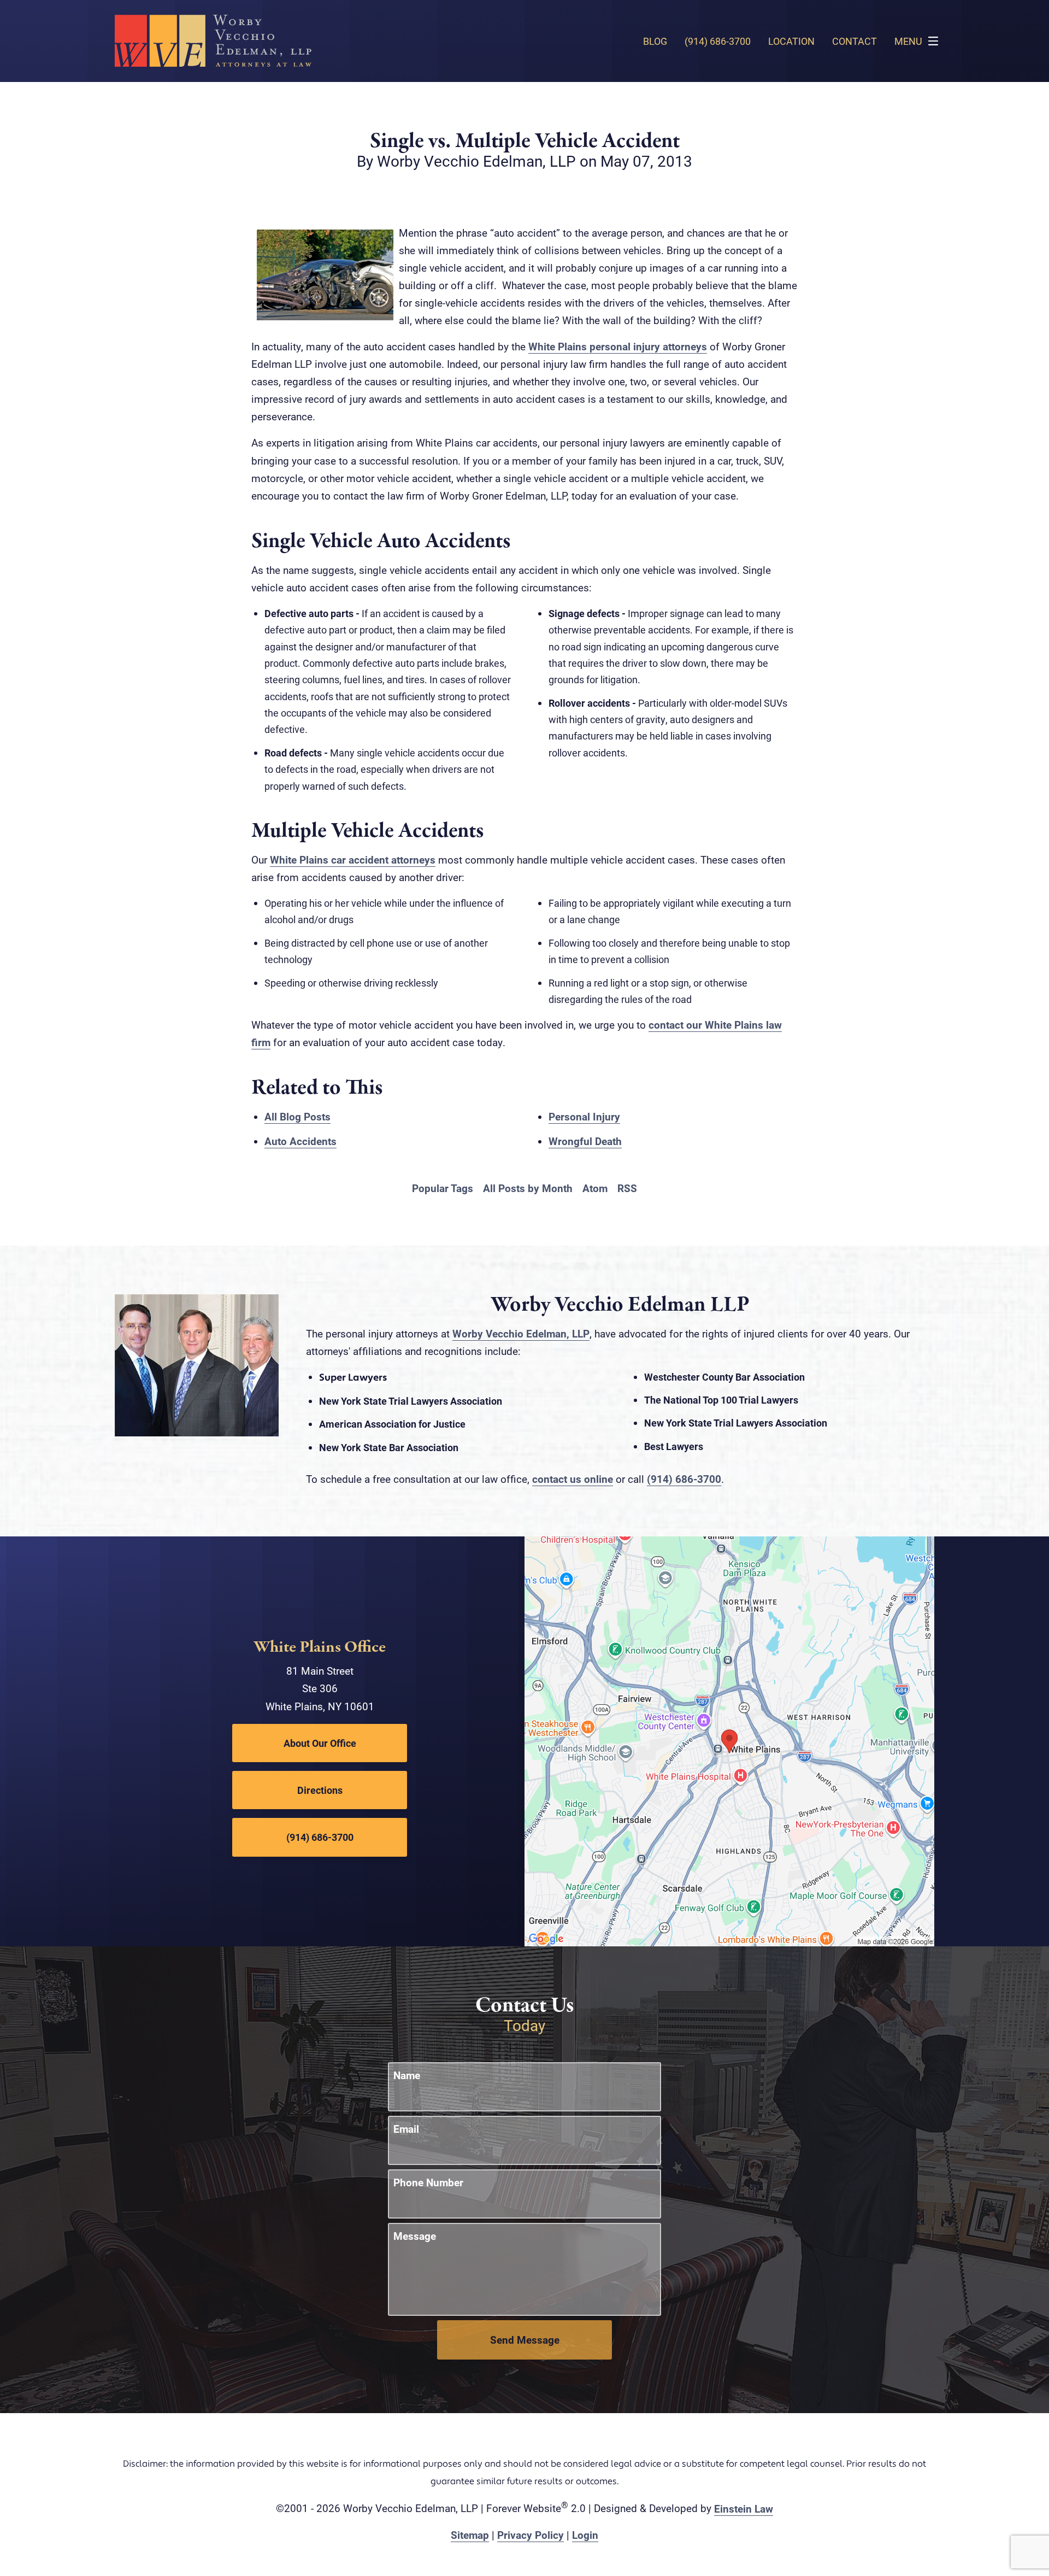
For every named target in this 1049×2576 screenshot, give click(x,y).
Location (791, 41)
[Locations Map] (729, 1740)
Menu (908, 41)
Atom (595, 1188)
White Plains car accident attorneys (353, 859)
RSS (627, 1188)
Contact (854, 41)
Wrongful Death (585, 1141)
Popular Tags (443, 1188)
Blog (655, 41)
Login (585, 2535)
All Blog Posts (297, 1116)
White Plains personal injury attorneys (618, 346)
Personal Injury (584, 1116)
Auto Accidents (300, 1141)
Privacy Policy (531, 2535)
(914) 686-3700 (684, 1479)
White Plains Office (320, 1647)
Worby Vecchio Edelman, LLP (521, 1333)
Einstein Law (744, 2508)
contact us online (573, 1479)
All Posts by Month (528, 1188)
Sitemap (470, 2535)
